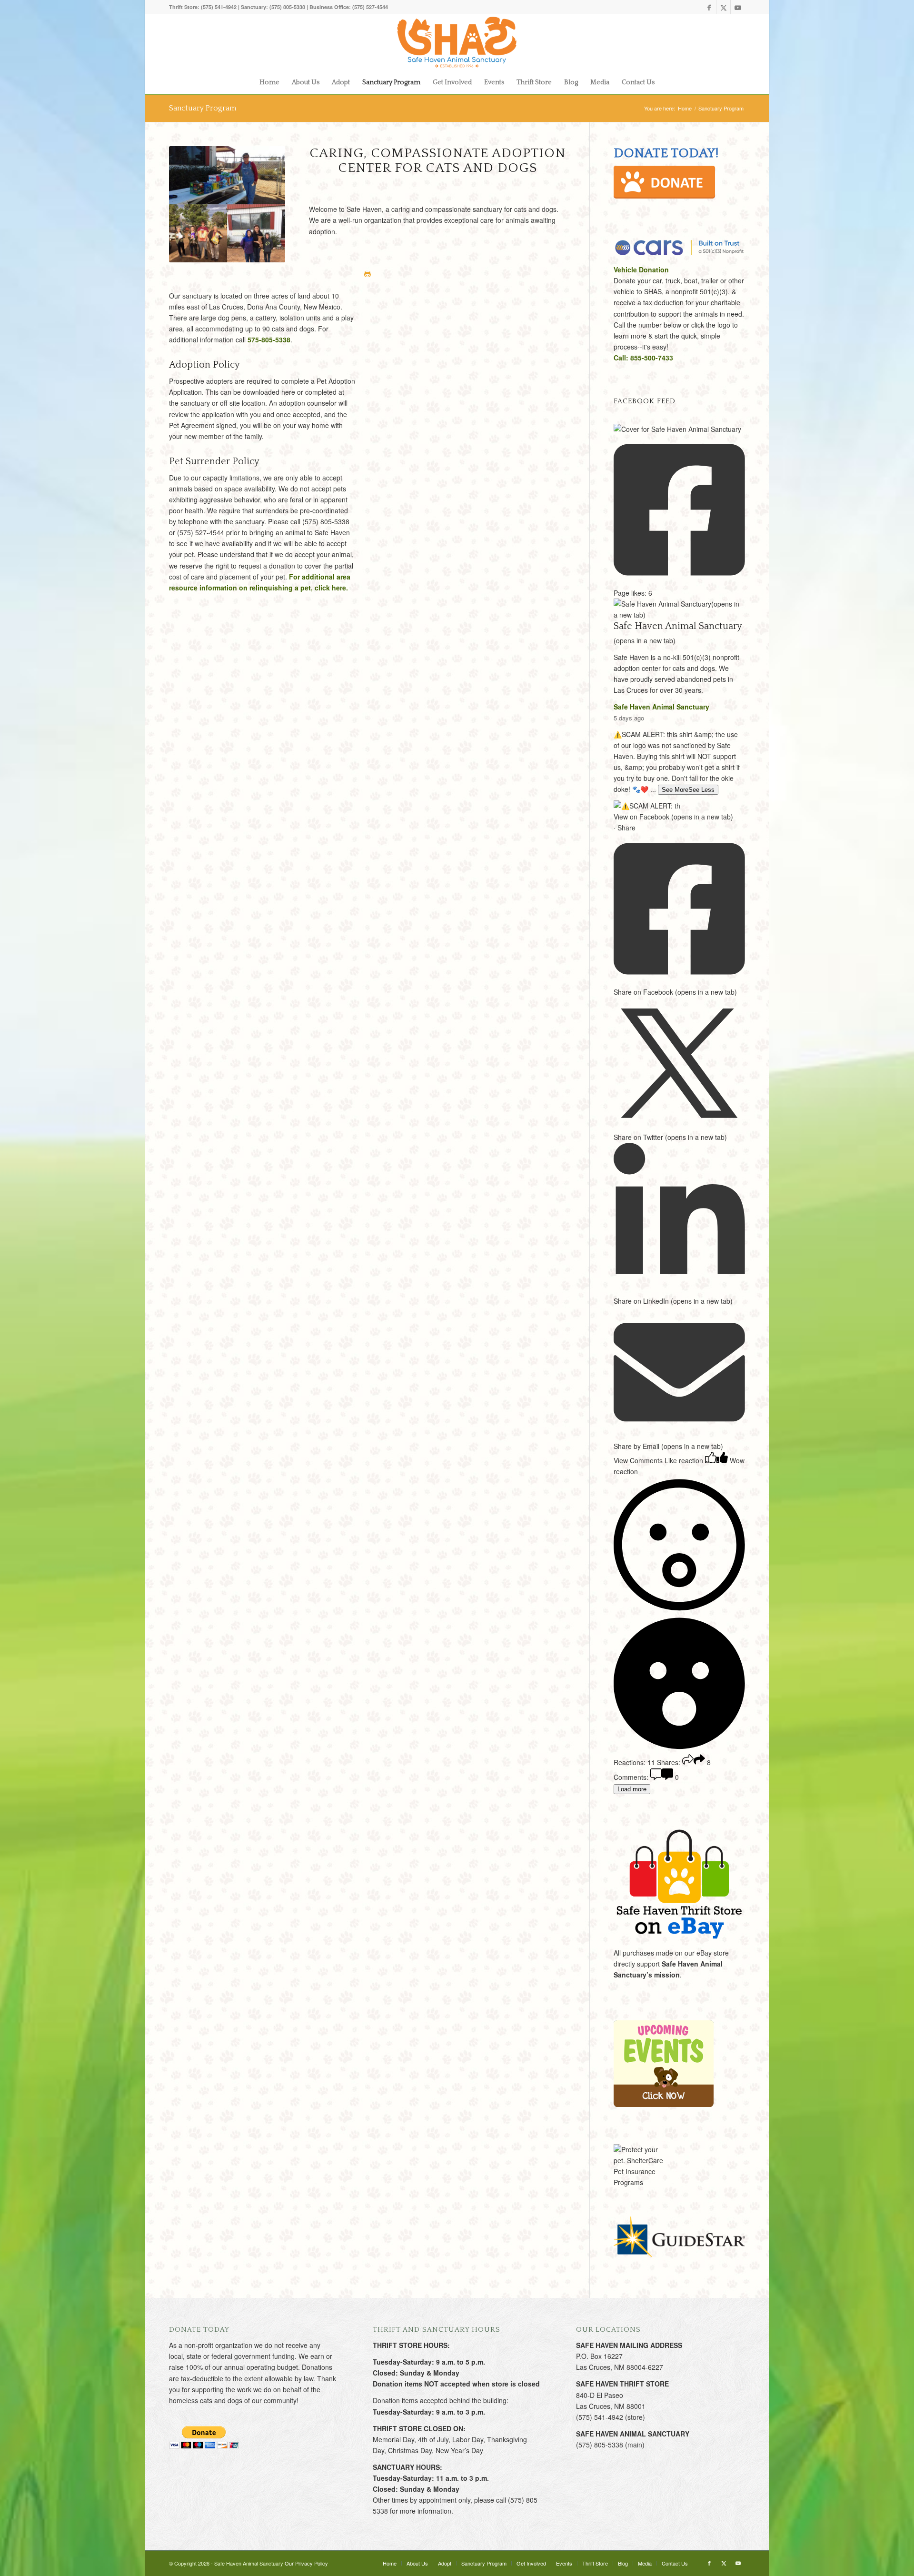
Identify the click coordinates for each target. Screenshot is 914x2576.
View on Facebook (673, 817)
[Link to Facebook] (709, 7)
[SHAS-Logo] (457, 42)
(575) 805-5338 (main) (610, 2445)
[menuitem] (269, 82)
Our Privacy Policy (306, 2563)
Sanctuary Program (203, 108)
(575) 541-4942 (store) (611, 2417)
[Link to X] (723, 7)
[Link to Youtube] (738, 7)
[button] (679, 1617)
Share (626, 828)
